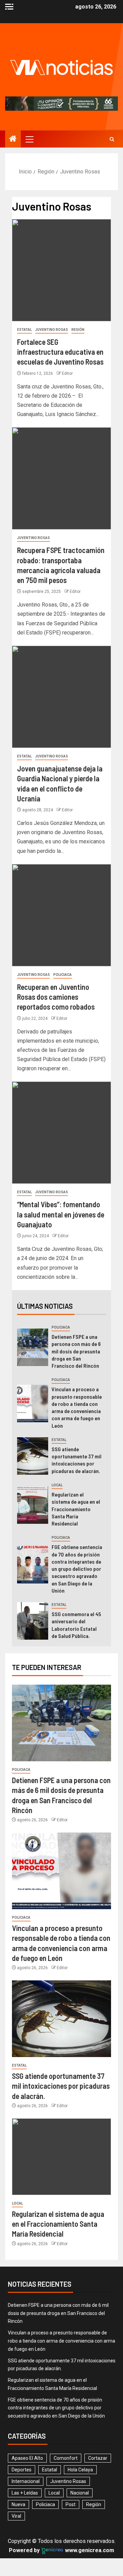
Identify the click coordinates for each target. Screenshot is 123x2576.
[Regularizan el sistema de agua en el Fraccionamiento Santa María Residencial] (33, 1505)
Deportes (22, 2470)
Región (78, 330)
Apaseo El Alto (27, 2458)
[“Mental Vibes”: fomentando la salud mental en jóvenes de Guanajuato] (61, 1133)
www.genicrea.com (89, 2550)
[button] (29, 139)
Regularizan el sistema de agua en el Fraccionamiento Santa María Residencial (76, 1509)
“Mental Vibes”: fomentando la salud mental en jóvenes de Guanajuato (61, 1214)
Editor (67, 373)
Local (57, 1485)
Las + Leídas (25, 2493)
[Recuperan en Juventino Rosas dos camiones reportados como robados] (61, 915)
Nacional (80, 2493)
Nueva (18, 2504)
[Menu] (29, 139)
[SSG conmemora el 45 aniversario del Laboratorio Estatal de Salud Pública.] (33, 1621)
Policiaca (63, 975)
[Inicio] (13, 139)
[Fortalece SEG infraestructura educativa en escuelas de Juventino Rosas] (61, 270)
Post (71, 2504)
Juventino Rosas (52, 330)
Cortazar (98, 2458)
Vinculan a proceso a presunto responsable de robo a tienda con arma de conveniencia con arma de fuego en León (61, 2341)
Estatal (24, 330)
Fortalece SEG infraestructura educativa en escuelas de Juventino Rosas (60, 352)
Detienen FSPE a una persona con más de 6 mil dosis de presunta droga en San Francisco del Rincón (76, 1351)
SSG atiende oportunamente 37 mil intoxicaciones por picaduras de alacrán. (77, 1460)
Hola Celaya (80, 2470)
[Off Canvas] (9, 7)
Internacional (26, 2481)
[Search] (112, 139)
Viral (16, 2516)
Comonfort (66, 2458)
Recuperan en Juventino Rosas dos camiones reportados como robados (56, 997)
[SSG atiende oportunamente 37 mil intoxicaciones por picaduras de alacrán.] (33, 1456)
